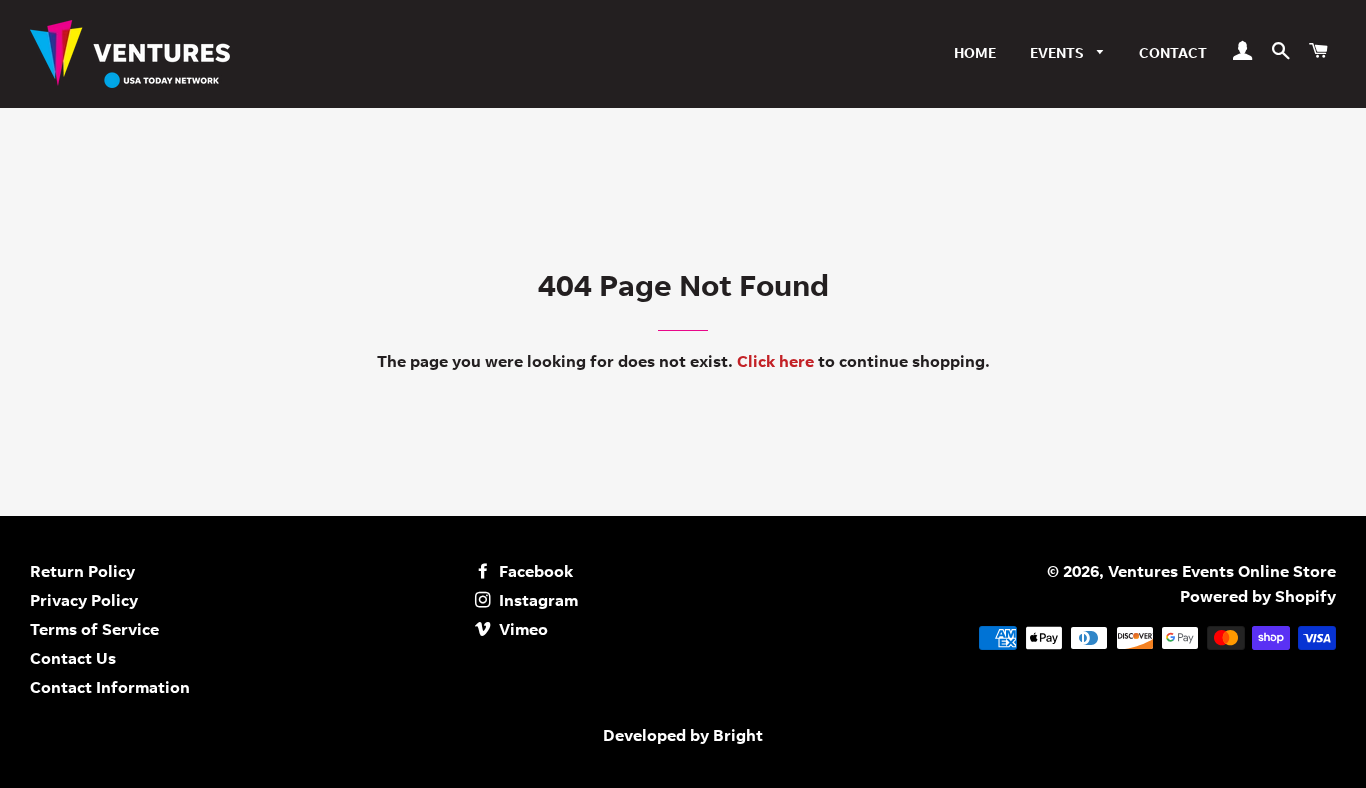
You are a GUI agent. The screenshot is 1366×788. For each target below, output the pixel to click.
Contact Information (110, 689)
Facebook (534, 573)
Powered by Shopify (1258, 598)
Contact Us (73, 660)
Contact (1173, 55)
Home (975, 55)
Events (1058, 55)
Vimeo (521, 631)
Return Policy (82, 573)
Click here (775, 363)
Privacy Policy (84, 602)
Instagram (536, 602)
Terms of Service (94, 631)
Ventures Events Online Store (1222, 573)
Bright (738, 737)
